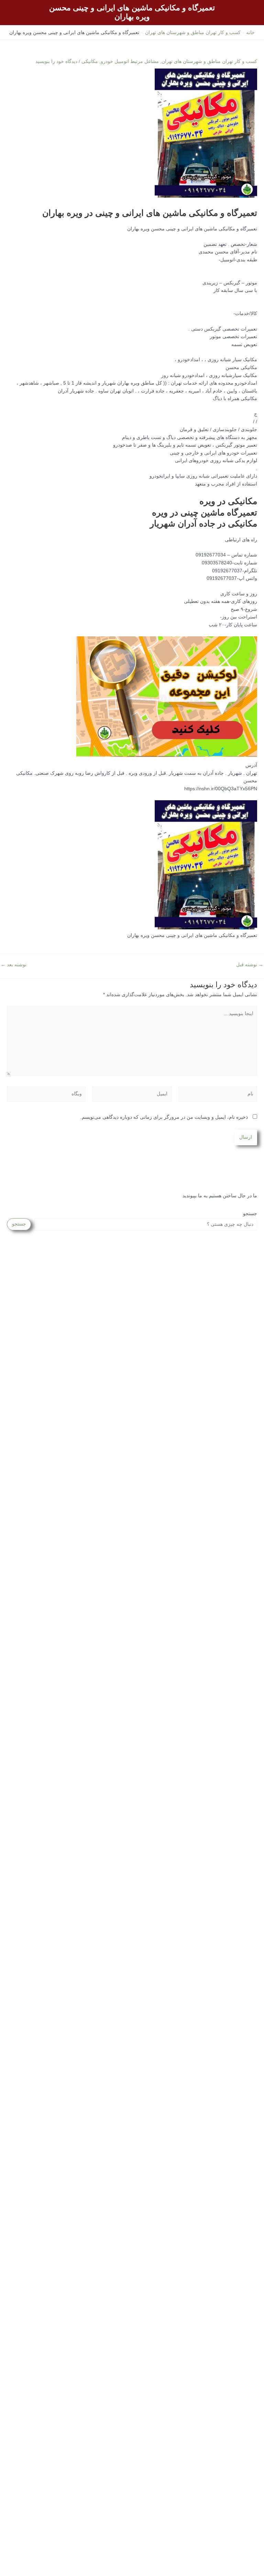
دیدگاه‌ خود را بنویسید (56, 61)
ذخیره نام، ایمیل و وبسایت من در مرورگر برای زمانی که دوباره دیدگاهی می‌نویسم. (164, 1117)
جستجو (250, 1214)
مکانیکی (90, 61)
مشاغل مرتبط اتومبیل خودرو (130, 61)
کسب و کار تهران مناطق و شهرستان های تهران (209, 61)
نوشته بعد (14, 965)
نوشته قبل (250, 965)
